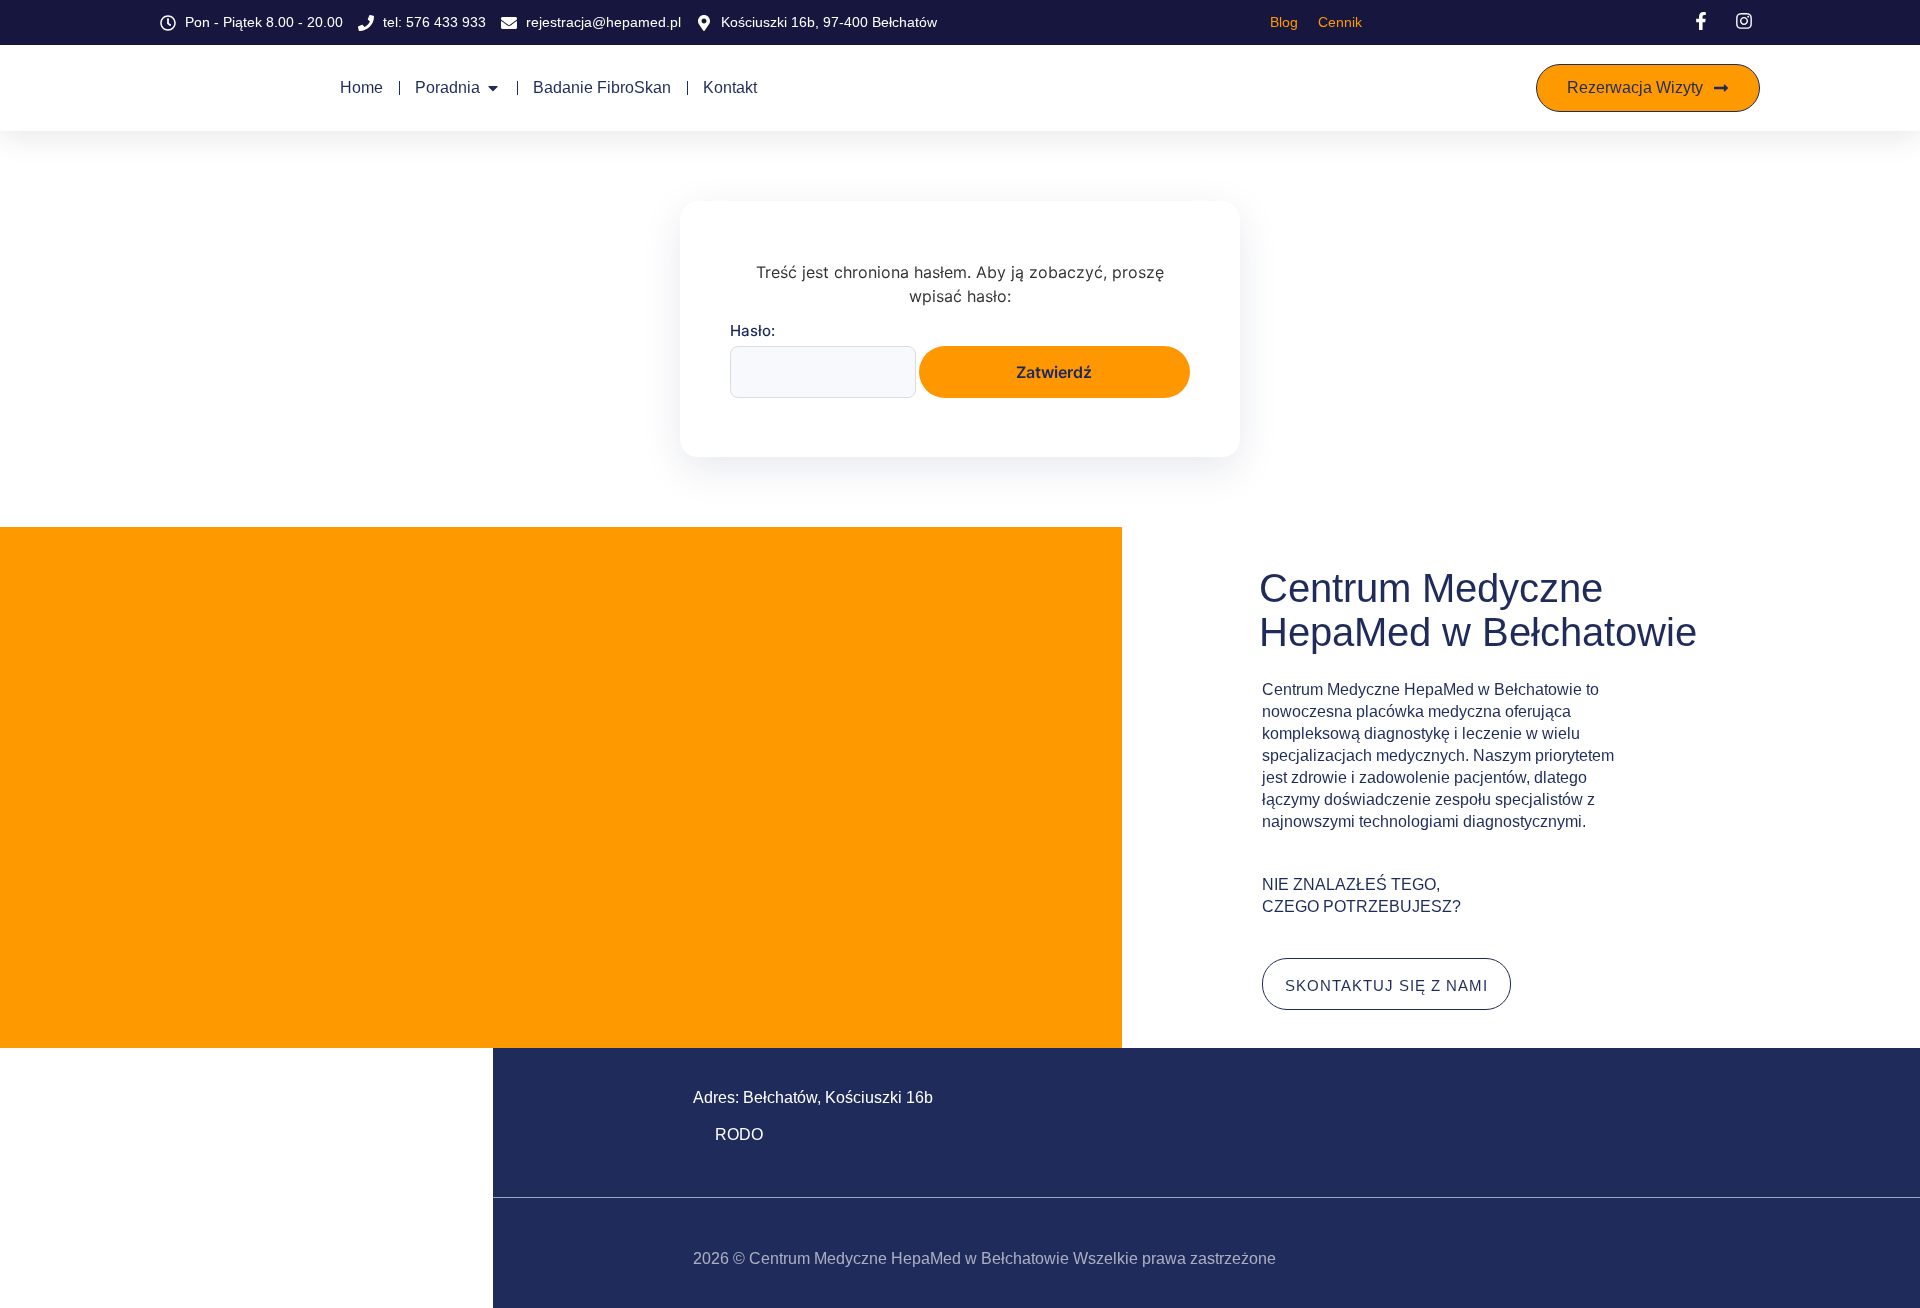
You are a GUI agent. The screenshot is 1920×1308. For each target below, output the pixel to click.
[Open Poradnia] (493, 88)
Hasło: (752, 331)
